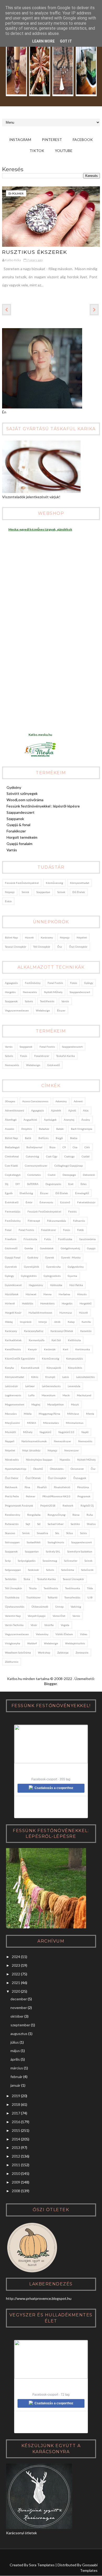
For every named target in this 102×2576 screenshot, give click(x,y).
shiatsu (91, 1524)
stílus (70, 1533)
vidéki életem (64, 1634)
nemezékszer (63, 1441)
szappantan (43, 892)
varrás (65, 1001)
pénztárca (83, 1487)
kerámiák (50, 1349)
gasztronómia (87, 1239)
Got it (66, 41)
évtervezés (46, 1202)
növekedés (12, 1460)
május (15, 2051)
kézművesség (54, 883)
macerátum (49, 1395)
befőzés (44, 1138)
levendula (74, 1386)
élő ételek (79, 892)
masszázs (11, 1414)
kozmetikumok (30, 1368)
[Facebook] (28, 2557)
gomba (29, 1248)
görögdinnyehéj (70, 1248)
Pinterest (52, 140)
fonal (8, 1230)
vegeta (65, 1625)
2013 (16, 2147)
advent (78, 1101)
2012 (16, 2156)
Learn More (43, 41)
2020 (16, 1991)
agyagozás (11, 983)
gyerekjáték (32, 1267)
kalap (71, 1322)
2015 (16, 2130)
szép (8, 1561)
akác (86, 1110)
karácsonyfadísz (34, 1331)
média (28, 1414)
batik (28, 1138)
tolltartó (52, 1597)
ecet (71, 1184)
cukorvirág (32, 1156)
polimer (18, 193)
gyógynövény (76, 1267)
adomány (61, 1101)
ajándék (56, 1110)
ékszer (61, 1010)
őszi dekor (12, 1478)
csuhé (52, 1175)
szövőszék (87, 1570)
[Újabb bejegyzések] (7, 309)
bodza (74, 1138)
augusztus (19, 2034)
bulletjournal (34, 1147)
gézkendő (54, 1065)
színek (61, 892)
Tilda (90, 1588)
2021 (16, 1983)
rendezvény (13, 1515)
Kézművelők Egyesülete (20, 1358)
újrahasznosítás (15, 1607)
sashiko (75, 1524)
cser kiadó (11, 1166)
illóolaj (9, 1322)
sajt (28, 1524)
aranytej (69, 1120)
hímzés (82, 1294)
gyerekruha (53, 1267)
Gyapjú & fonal (18, 825)
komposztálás (75, 1358)
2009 (16, 2182)
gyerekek (11, 1267)
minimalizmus (75, 1423)
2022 (16, 1974)
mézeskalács (51, 1423)
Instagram (20, 140)
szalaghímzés (56, 1542)
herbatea (64, 1294)
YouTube (64, 151)
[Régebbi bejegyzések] (94, 309)
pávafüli (42, 1487)
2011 (16, 2165)
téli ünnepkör (42, 947)
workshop (44, 1652)
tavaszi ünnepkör (16, 947)
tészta (33, 1588)
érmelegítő (82, 1193)
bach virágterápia (82, 1129)
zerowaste (82, 1652)
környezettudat (80, 883)
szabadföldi (34, 1542)
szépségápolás (27, 1561)
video (84, 1634)
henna (47, 1294)
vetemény (42, 1634)
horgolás (10, 992)
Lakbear (30, 1386)
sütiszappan (12, 1542)
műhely (28, 1432)
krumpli (50, 1377)
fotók (81, 1230)
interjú (43, 1322)
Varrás (12, 850)
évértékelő (12, 1202)
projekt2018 (48, 1505)
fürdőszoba (65, 1239)
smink (25, 892)
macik (66, 1395)
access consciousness (35, 1101)
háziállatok (12, 1294)
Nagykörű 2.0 (66, 1432)
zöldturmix (12, 1662)
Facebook (83, 140)
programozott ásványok (19, 1505)
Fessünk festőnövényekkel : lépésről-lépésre (43, 806)
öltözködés (57, 1469)
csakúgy (69, 1156)
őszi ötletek (33, 1478)
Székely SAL (53, 1551)
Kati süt (56, 1340)
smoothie (42, 1533)
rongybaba (34, 1515)
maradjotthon (56, 1404)
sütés (83, 1533)
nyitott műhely (53, 992)
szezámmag (50, 1561)
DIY (18, 1184)
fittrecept (34, 1221)
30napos (10, 1101)
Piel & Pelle (12, 1496)
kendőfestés (13, 1349)
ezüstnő (65, 1202)
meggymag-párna (49, 1414)
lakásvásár (12, 1386)
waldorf (32, 1643)
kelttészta (74, 1340)
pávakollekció (62, 1487)
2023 (16, 1965)
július (15, 2042)
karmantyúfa (37, 1340)
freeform (11, 1239)
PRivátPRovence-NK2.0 (56, 1496)
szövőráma (68, 1570)
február (16, 2077)
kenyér (32, 1349)
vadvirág (76, 1607)
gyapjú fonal (13, 1257)
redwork (68, 1505)
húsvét (29, 937)
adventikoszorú (15, 1110)
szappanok (11, 1001)
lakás (66, 1377)
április (15, 2059)
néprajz (10, 892)
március (17, 2068)
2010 (16, 2173)
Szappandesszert (21, 812)
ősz (60, 947)
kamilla (86, 1322)
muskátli (10, 1432)
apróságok (50, 1120)
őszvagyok (80, 1478)
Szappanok (15, 819)
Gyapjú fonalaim (19, 844)
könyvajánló (54, 1368)
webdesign (43, 1010)
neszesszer (72, 1450)
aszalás (10, 1129)
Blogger (50, 1684)
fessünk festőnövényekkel (22, 883)
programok (84, 1496)
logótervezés (13, 1395)
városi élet (59, 1616)
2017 (16, 2113)
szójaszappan (13, 1570)
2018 (16, 2104)
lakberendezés (51, 1386)
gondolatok (47, 1248)
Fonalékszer (16, 831)
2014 (16, 2139)
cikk (87, 1147)
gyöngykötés (29, 1276)
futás (48, 1239)
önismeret (77, 1469)
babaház (44, 1129)
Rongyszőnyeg (56, 1515)
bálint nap (11, 937)
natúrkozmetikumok (34, 1441)
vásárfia (49, 1625)
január (15, 2085)
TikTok (37, 151)
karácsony (47, 937)
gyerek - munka (71, 1257)
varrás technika (14, 1625)
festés (72, 1211)
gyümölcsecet (13, 1285)
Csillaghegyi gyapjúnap (69, 1166)
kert (66, 1349)
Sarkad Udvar (56, 1524)
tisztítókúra (12, 1597)
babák (60, 1129)
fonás (74, 983)
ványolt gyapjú (37, 1616)
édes (84, 1184)
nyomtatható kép (16, 1469)
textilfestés (47, 1001)
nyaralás (65, 1460)
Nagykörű (45, 1432)
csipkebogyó (13, 1175)
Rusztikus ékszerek (35, 252)
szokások (33, 1570)
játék (57, 1322)
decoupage (69, 1175)
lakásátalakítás (85, 1377)
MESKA (32, 1423)
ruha (90, 1515)
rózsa (76, 1515)
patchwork (11, 1487)
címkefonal (12, 1156)
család (86, 1156)
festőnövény (33, 983)
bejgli (59, 1138)
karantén (86, 1331)
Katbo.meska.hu (40, 735)
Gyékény (14, 787)
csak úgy (52, 1156)
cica (75, 1147)
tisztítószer (33, 1597)
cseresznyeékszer (36, 1166)
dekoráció (89, 1175)
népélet (82, 937)
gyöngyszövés (52, 1276)
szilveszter (71, 1561)
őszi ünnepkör (78, 947)
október (17, 2016)
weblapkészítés (75, 1643)
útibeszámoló (40, 1607)
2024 (16, 1957)
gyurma (72, 1276)
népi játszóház (31, 1450)
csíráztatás (34, 1175)
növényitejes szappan (39, 1460)
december (19, 1999)
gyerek (50, 1257)
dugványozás (53, 1184)
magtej (36, 1404)
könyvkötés (75, 1368)
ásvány (86, 1120)
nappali (10, 1441)
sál (39, 1524)
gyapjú (91, 1248)
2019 (16, 2096)
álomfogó (11, 1120)
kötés (35, 1377)
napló (85, 1432)
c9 (64, 1147)
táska (27, 1579)
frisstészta (30, 1239)
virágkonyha (13, 1643)
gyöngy (89, 983)
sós (57, 1533)
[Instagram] (8, 2557)
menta (90, 1414)
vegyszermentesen (17, 1010)
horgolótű (86, 1303)
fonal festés (55, 983)
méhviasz (73, 1414)
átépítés (27, 1129)
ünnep (59, 1607)
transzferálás (72, 1597)
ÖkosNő (38, 1469)
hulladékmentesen (40, 1313)
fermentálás (13, 1211)
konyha (9, 1368)
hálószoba (56, 1285)
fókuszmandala (56, 1221)
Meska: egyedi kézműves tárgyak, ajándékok (40, 529)
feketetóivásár (86, 1202)
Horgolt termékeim (22, 837)
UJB (90, 1597)
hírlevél (10, 1303)
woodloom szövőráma (18, 1652)
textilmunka (73, 1588)
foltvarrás (79, 1221)
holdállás (28, 1303)
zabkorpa (63, 1652)
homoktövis (47, 1303)
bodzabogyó (12, 1147)
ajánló (72, 1110)
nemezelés (30, 992)
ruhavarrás (12, 1524)
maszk (75, 1404)
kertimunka (83, 1349)
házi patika (76, 1285)
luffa (31, 1395)
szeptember (20, 2025)
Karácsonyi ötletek (62, 1331)
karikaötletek (13, 1340)
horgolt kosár (13, 1313)
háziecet (31, 1294)
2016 (16, 2122)
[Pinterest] (18, 2557)
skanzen (10, 1533)
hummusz (66, 1313)
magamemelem (15, 1404)
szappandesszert (80, 992)
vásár (34, 1625)
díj (7, 1184)
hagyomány (36, 1285)
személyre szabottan (80, 1551)
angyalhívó (30, 1120)
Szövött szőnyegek (22, 793)
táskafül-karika (66, 1056)
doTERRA (33, 1184)
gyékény (33, 1257)
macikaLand (84, 1395)
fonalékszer (42, 1056)
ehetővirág (26, 1193)
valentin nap (13, 1616)
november (19, 2008)
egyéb (9, 1193)
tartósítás (11, 1579)
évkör (8, 901)
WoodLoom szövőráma (25, 800)
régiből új (87, 1505)
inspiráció (26, 1322)
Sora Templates (42, 2565)
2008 (16, 2191)
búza (52, 1147)
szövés (29, 1001)
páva (27, 1487)
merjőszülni (12, 1423)
